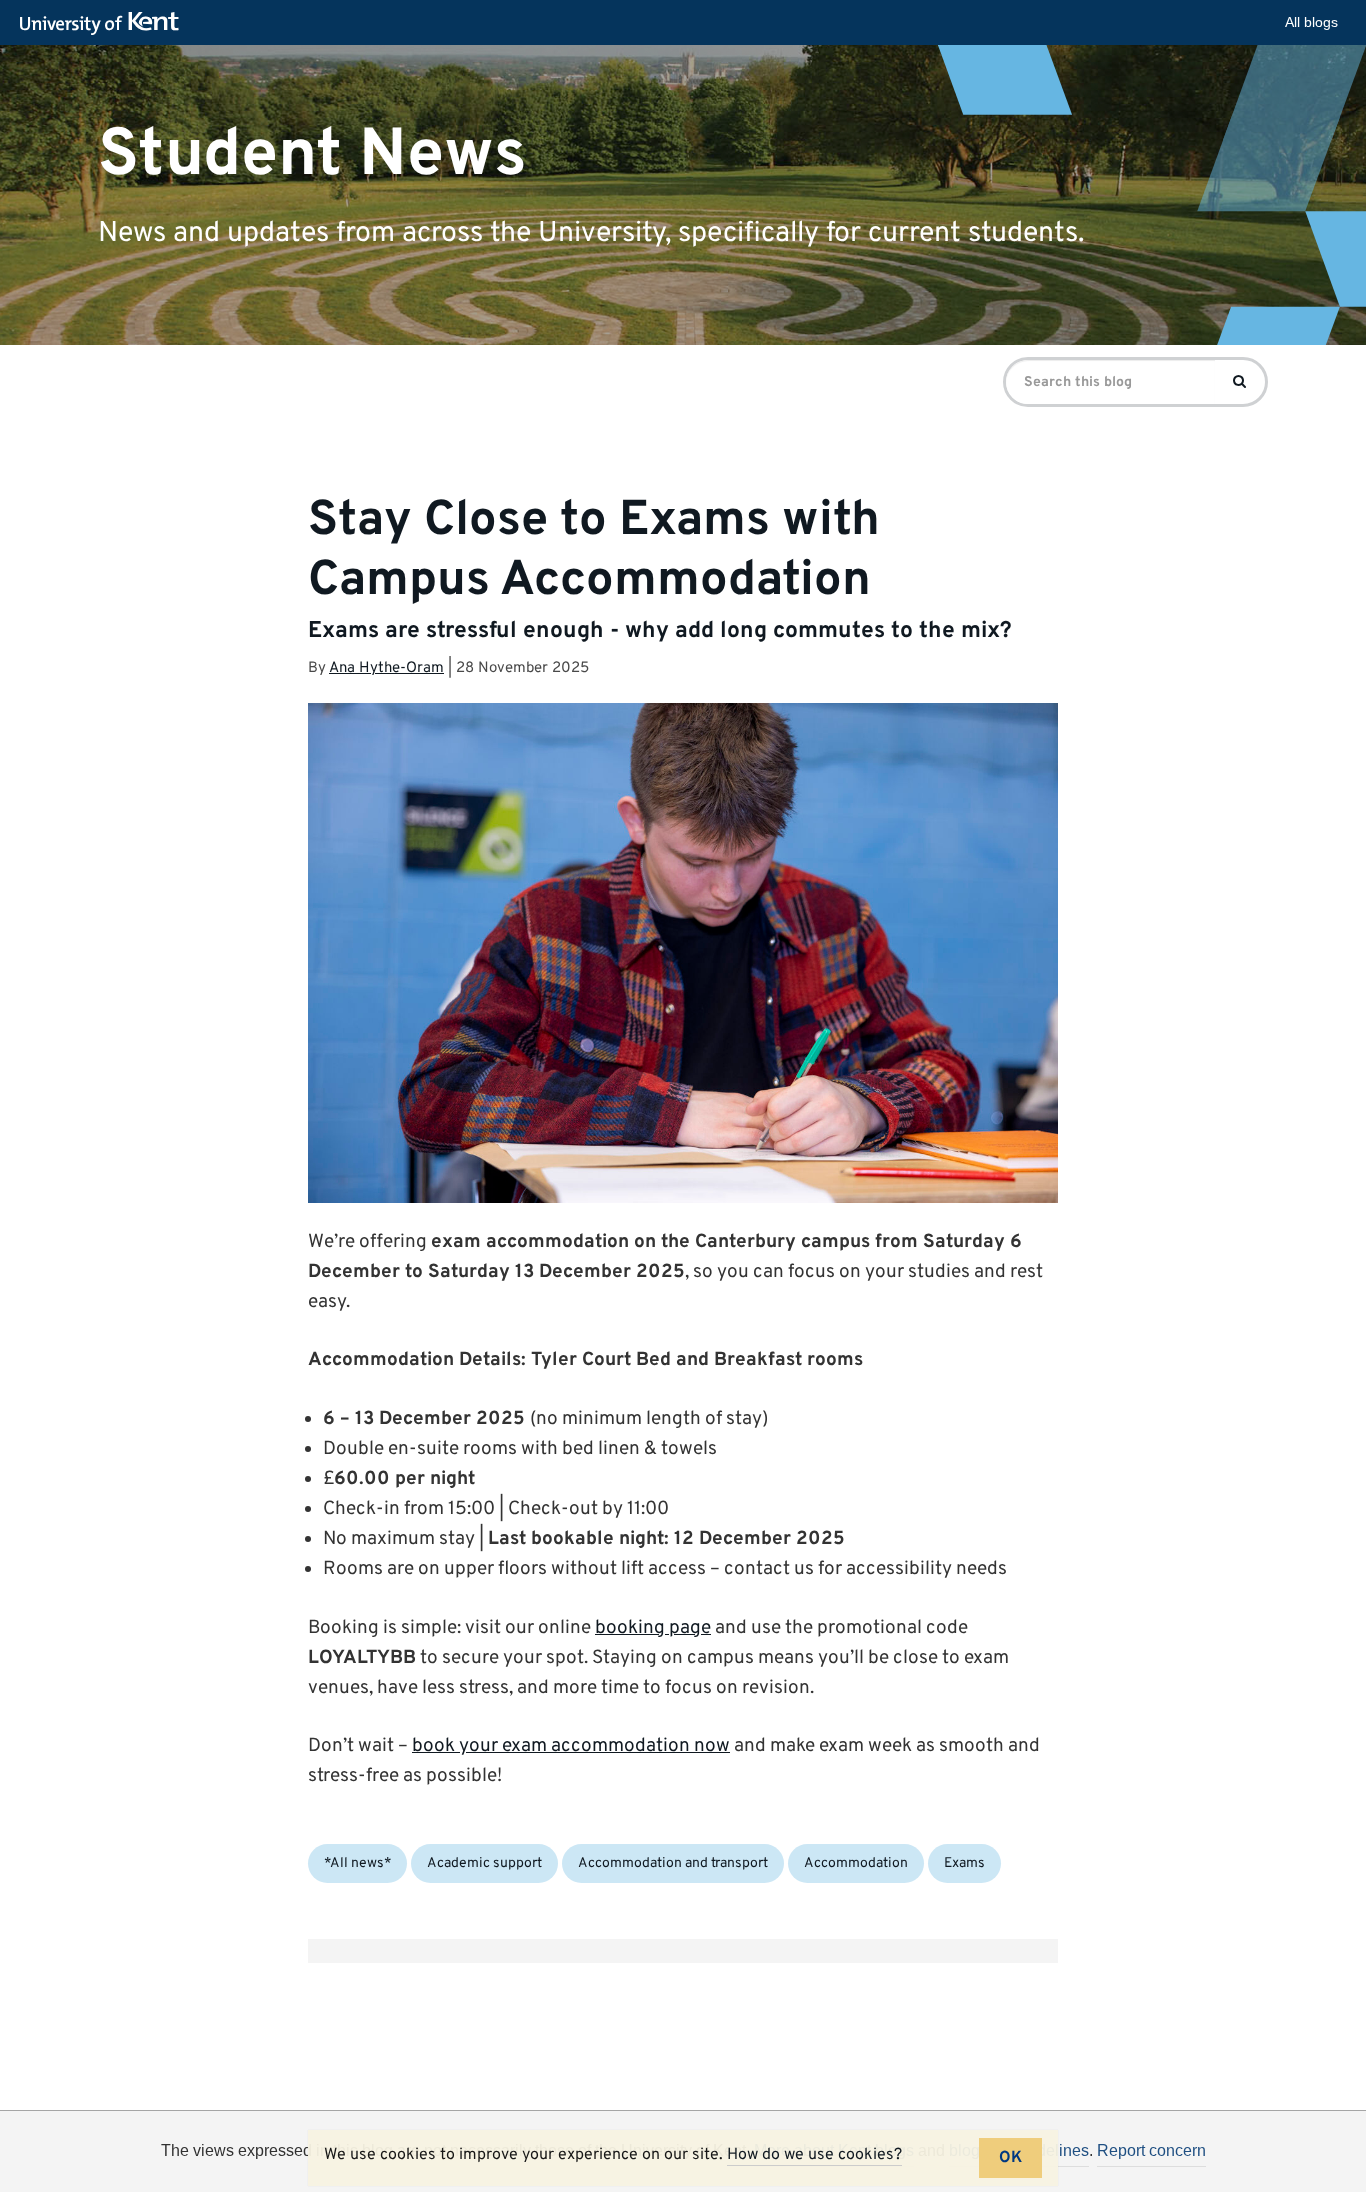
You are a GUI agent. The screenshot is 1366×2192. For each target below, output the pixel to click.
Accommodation (856, 1863)
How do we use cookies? (814, 2155)
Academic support (484, 1863)
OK (1010, 2158)
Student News (312, 154)
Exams (964, 1863)
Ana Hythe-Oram (386, 668)
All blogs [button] (1311, 22)
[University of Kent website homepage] (104, 24)
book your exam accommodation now (571, 1746)
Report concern (1151, 2150)
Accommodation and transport (673, 1863)
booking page (653, 1628)
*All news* (357, 1863)
